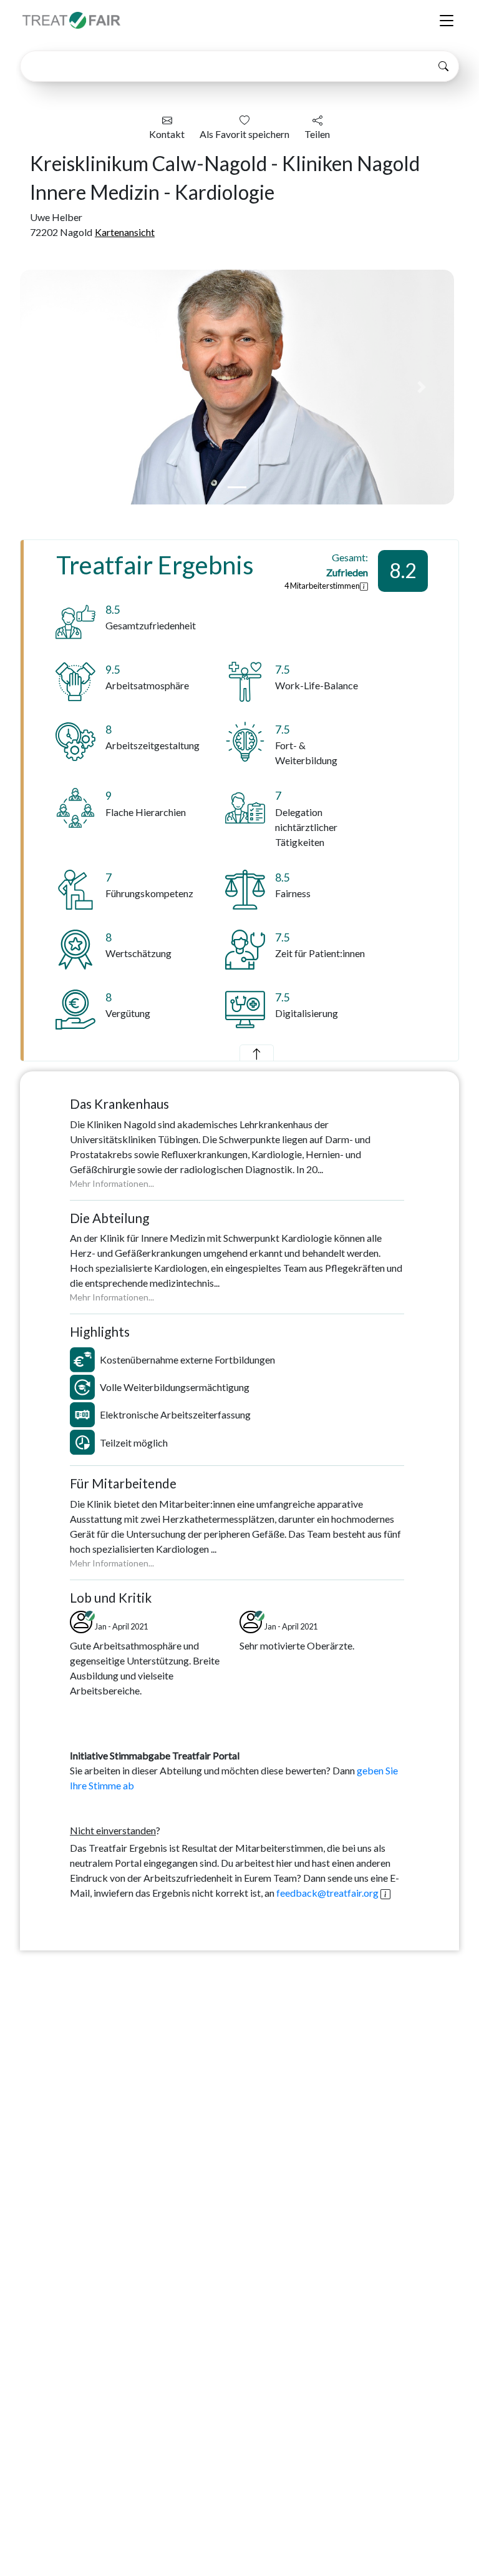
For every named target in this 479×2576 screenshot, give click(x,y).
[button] (52, 387)
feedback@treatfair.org (327, 1893)
